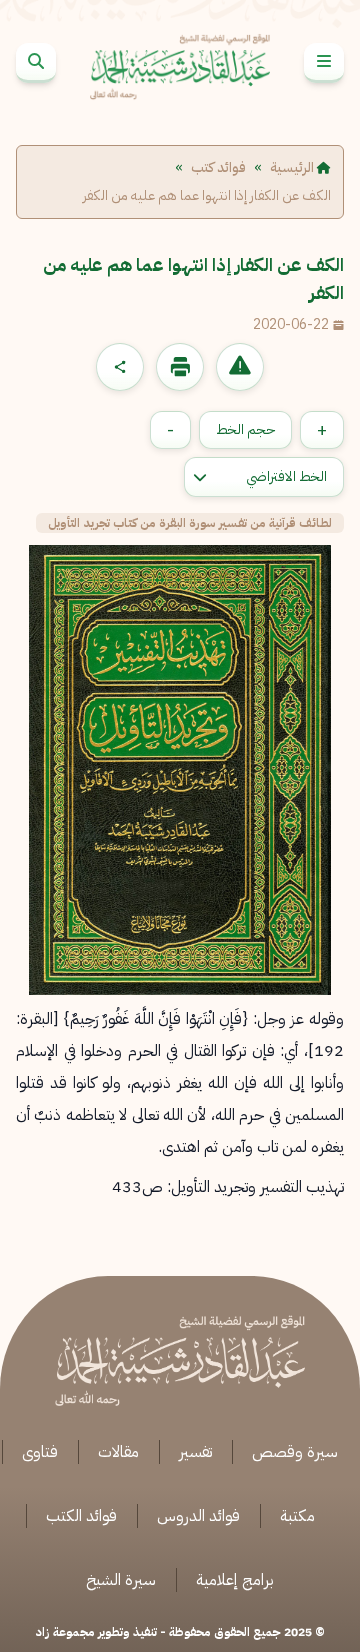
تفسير (195, 1452)
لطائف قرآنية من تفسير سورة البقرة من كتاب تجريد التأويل (190, 523)
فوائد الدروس (198, 1516)
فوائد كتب (218, 168)
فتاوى (40, 1452)
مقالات (118, 1452)
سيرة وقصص (295, 1452)
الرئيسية (293, 168)
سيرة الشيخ (121, 1580)
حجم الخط (245, 429)
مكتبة (297, 1516)
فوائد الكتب (81, 1516)
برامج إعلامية (235, 1580)
